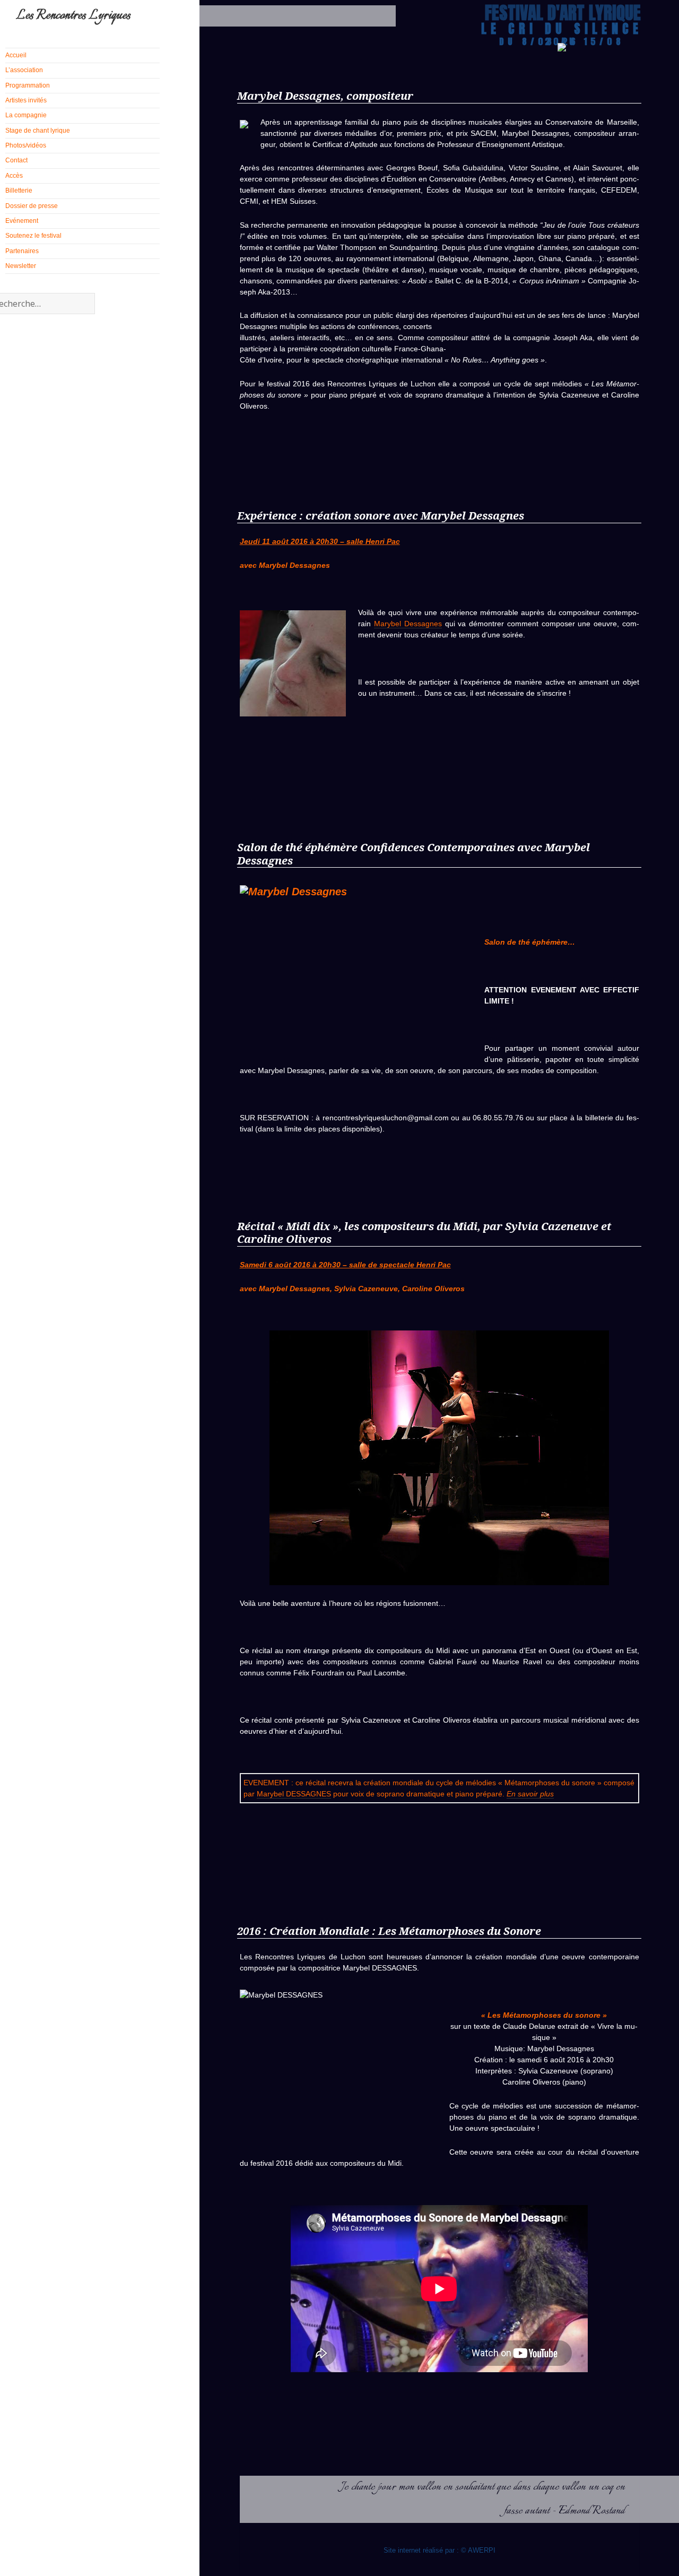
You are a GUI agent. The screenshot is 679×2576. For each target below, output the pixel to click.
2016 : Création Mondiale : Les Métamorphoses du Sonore (389, 1931)
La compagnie (26, 115)
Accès (14, 176)
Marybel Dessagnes (408, 624)
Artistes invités (26, 100)
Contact (16, 160)
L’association (24, 70)
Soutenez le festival (33, 236)
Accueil (16, 55)
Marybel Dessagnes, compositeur (325, 96)
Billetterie (19, 191)
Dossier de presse (32, 206)
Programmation (28, 85)
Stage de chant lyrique (38, 131)
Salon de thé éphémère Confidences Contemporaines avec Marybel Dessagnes (414, 854)
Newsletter (21, 266)
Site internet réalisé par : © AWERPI (439, 2550)
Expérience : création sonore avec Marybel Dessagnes (381, 516)
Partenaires (22, 251)
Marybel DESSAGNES (294, 1794)
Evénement (22, 221)
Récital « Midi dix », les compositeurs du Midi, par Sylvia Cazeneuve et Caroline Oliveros (424, 1233)
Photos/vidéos (26, 145)
